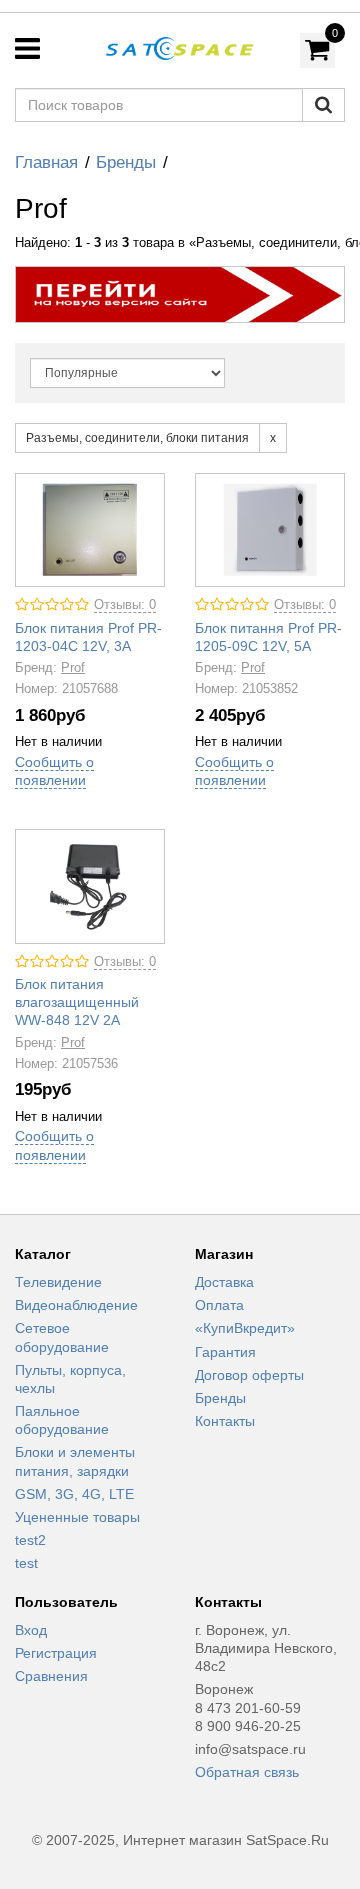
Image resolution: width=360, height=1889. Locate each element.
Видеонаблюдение (76, 1305)
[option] (180, 294)
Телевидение (58, 1282)
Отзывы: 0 (125, 605)
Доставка (224, 1282)
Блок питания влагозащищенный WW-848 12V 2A (77, 1002)
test (26, 1563)
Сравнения (51, 1676)
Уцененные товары (77, 1517)
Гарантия (225, 1352)
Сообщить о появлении (54, 771)
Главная (46, 162)
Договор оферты (249, 1375)
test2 (30, 1540)
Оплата (219, 1305)
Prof (73, 668)
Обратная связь (247, 1772)
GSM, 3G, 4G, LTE (74, 1494)
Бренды (126, 162)
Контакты (225, 1421)
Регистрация (56, 1653)
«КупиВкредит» (245, 1328)
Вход (31, 1630)
